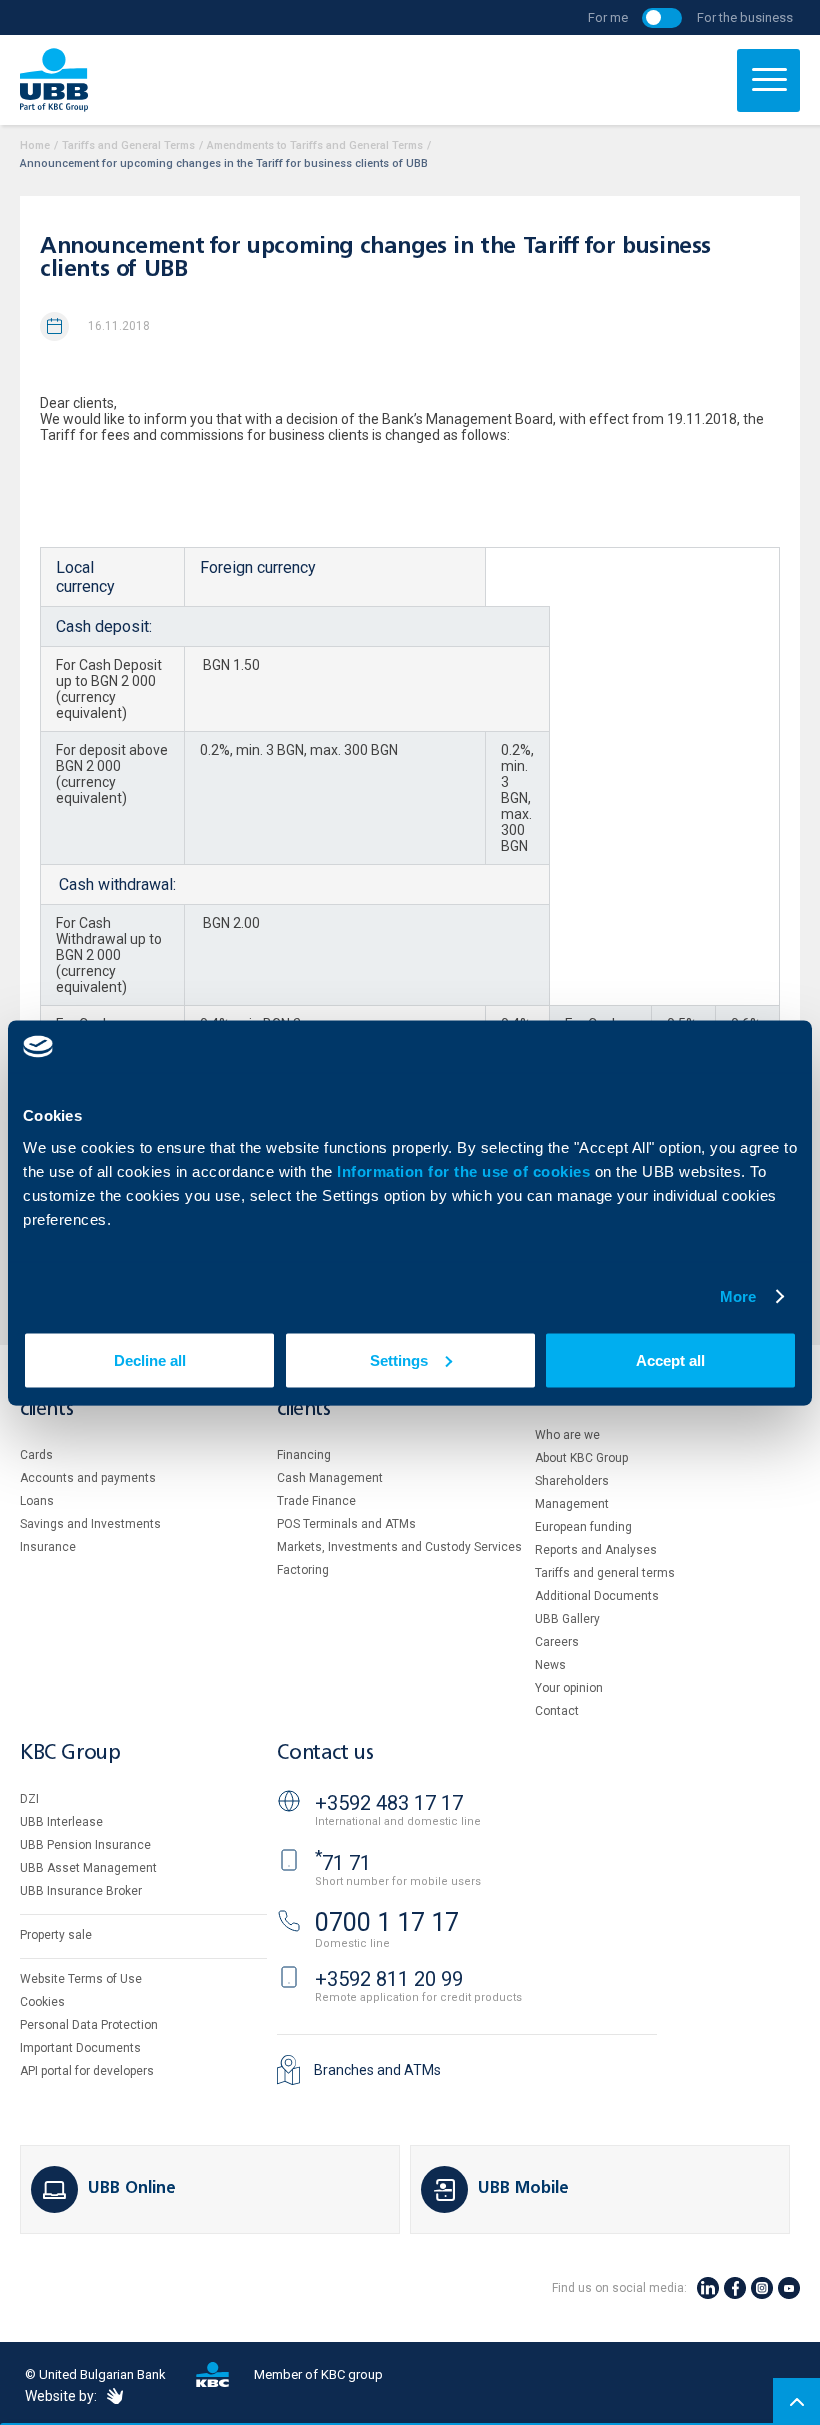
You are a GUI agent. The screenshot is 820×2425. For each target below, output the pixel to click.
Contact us (325, 1753)
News (550, 1665)
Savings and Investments (90, 1524)
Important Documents (80, 2048)
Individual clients (63, 1399)
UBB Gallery (567, 1619)
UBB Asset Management (88, 1868)
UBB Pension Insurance (85, 1845)
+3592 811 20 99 (389, 1979)
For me (608, 17)
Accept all (670, 1359)
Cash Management (330, 1478)
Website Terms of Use (81, 1979)
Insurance (48, 1547)
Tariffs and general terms (605, 1573)
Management (572, 1504)
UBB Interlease (61, 1822)
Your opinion (569, 1688)
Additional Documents (597, 1596)
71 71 (343, 1863)
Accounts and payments (88, 1478)
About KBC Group (581, 1458)
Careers (557, 1642)
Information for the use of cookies (466, 1170)
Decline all (150, 1359)
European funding (583, 1527)
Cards (36, 1455)
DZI (29, 1799)
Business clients (313, 1399)
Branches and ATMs (377, 2070)
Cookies (42, 2002)
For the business (745, 17)
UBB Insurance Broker (81, 1891)
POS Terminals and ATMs (346, 1524)
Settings (399, 1359)
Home (35, 145)
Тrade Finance (316, 1501)
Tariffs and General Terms (128, 145)
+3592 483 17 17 (389, 1803)
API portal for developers (87, 2071)
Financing (304, 1455)
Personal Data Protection (89, 2025)
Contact (557, 1711)
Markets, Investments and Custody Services (399, 1547)
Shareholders (572, 1481)
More (738, 1296)
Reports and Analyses (596, 1550)
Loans (37, 1501)
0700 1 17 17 (387, 1922)
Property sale (56, 1935)
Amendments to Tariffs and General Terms (315, 145)
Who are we (567, 1435)
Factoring (303, 1570)
